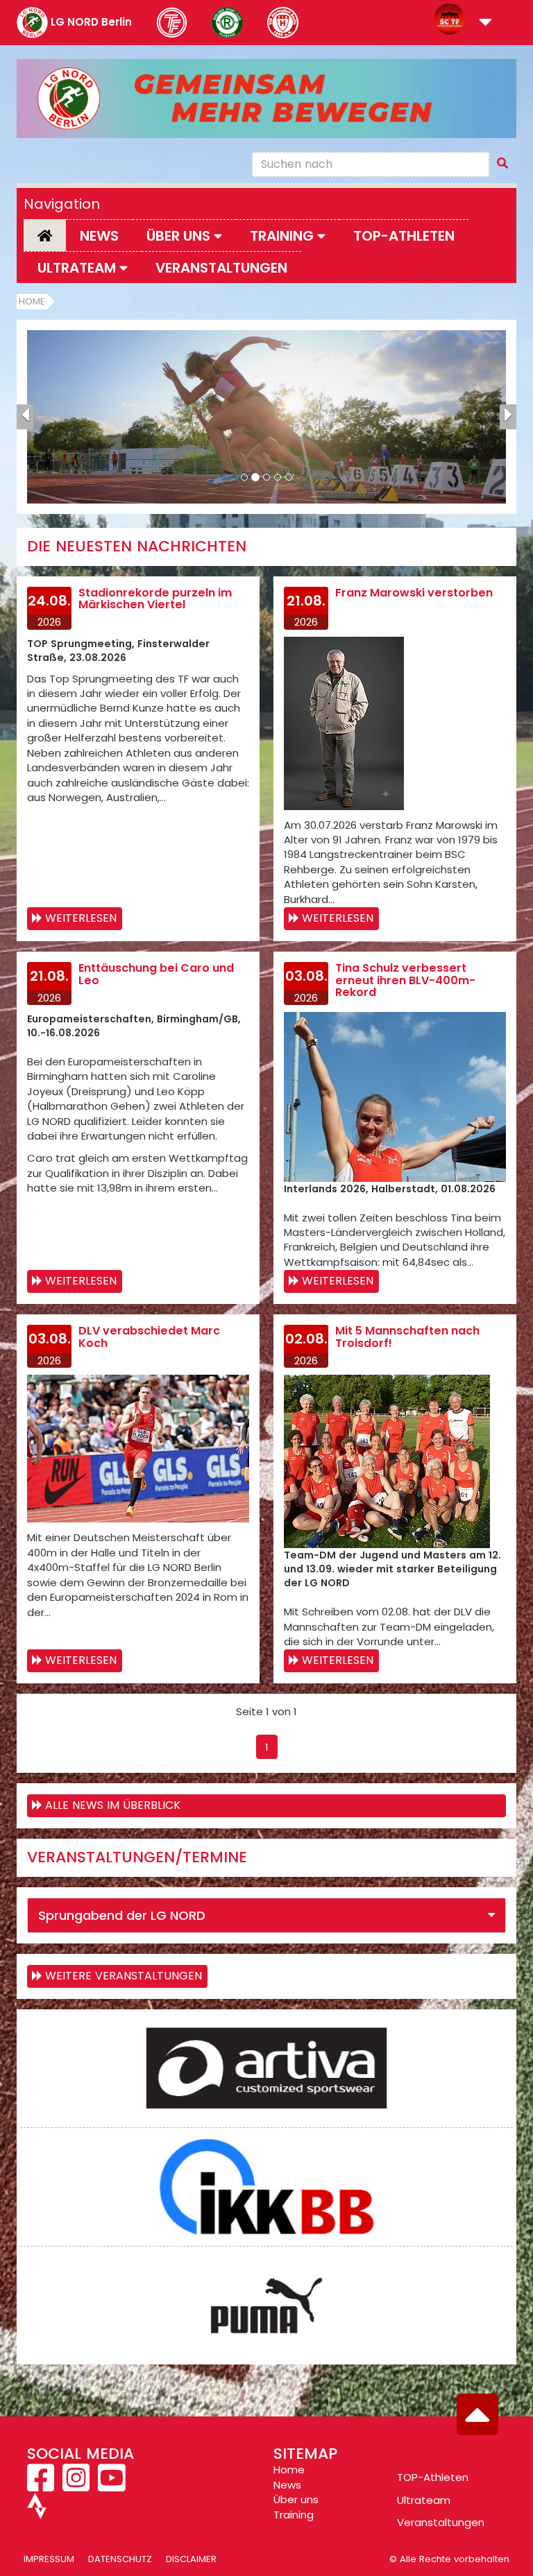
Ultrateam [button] (78, 268)
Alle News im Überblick (113, 1805)
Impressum (49, 2559)
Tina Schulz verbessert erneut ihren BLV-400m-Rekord (405, 980)
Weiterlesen (81, 918)
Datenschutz (120, 2559)
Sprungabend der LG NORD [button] (122, 1915)
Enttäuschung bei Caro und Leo (156, 974)
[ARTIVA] (266, 2068)
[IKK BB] (266, 2187)
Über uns (296, 2499)
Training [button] (284, 236)
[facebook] (42, 2485)
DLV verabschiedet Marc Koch (149, 1337)
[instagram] (76, 2485)
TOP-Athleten (433, 2477)
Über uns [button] (180, 236)
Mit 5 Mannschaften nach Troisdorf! (407, 1337)
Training (294, 2515)
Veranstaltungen (221, 268)
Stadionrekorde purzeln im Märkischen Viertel (155, 599)
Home (32, 301)
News (99, 236)
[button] (485, 23)
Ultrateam (424, 2500)
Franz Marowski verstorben (414, 593)
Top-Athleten (404, 236)
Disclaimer (191, 2559)
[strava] (37, 2512)
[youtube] (111, 2485)
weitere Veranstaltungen (124, 1976)
